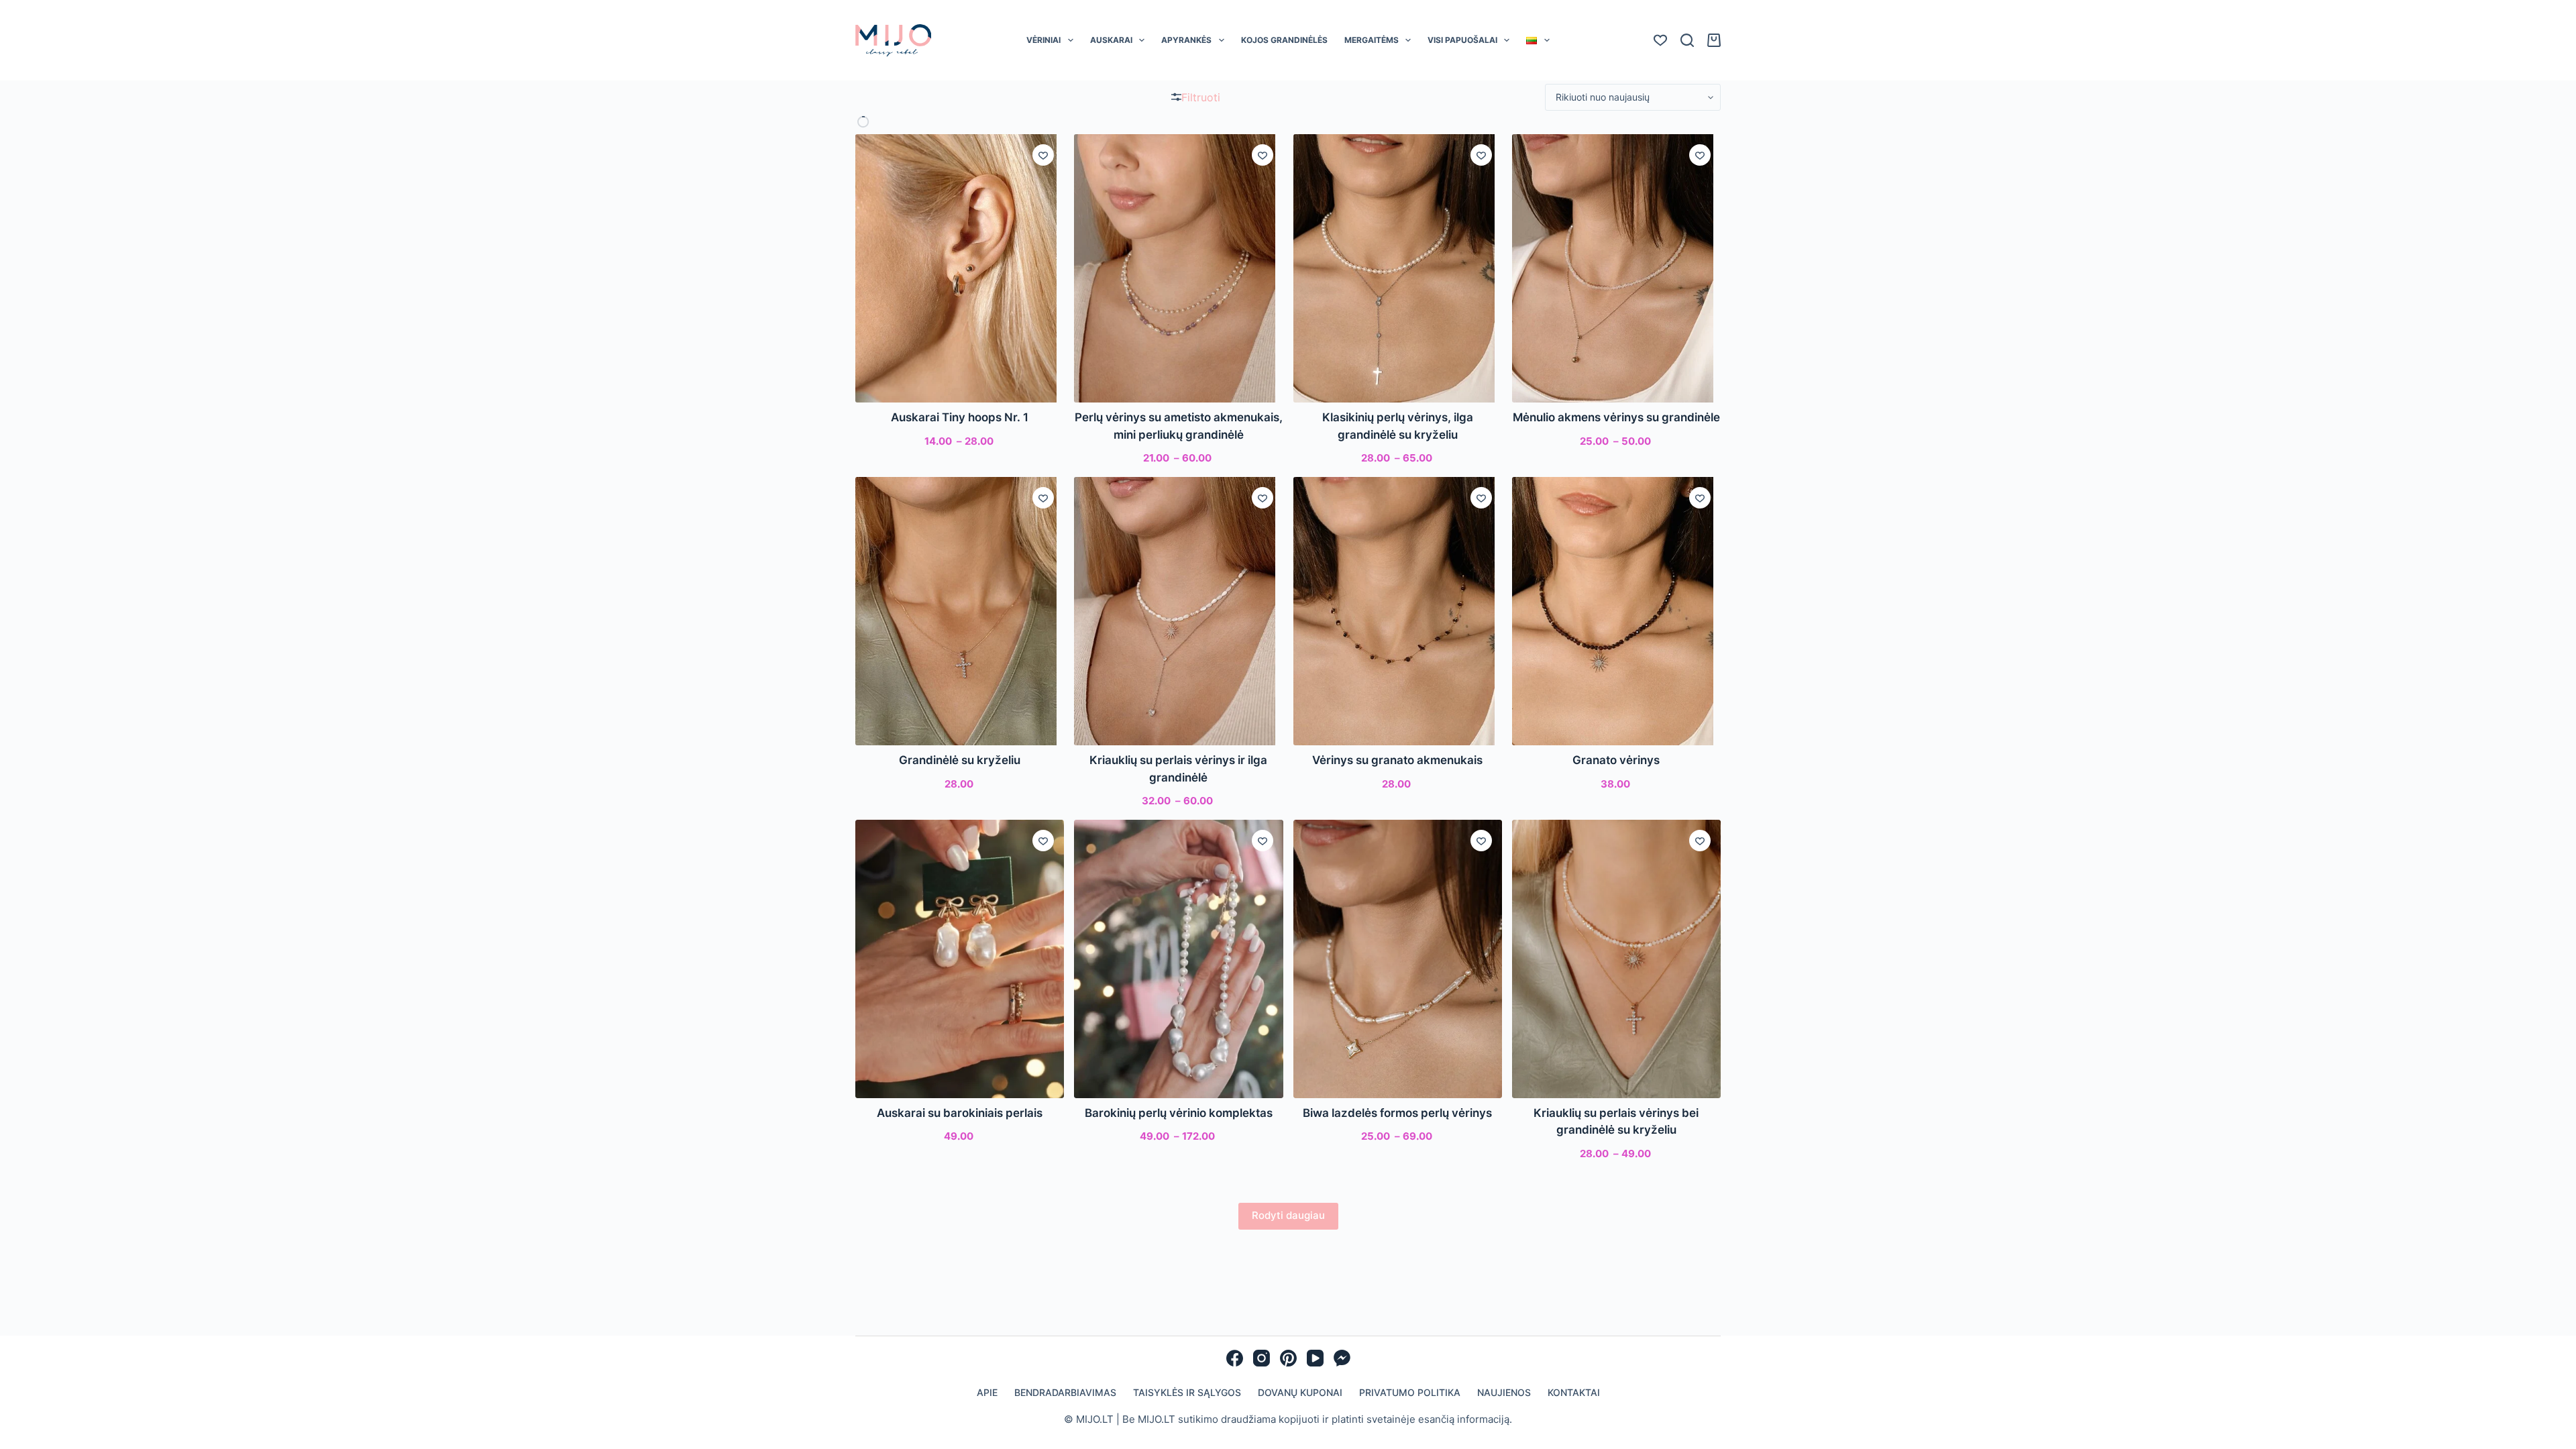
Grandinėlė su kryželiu (960, 760)
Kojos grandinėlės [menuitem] (1284, 40)
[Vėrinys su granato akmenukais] (1398, 611)
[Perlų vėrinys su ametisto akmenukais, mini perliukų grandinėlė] (1178, 268)
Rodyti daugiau (1288, 1215)
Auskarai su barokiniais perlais (960, 1113)
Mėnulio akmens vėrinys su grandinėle (1616, 417)
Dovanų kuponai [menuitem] (1300, 1392)
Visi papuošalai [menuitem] (1462, 40)
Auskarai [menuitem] (1111, 40)
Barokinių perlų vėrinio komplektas (1179, 1113)
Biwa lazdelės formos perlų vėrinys (1397, 1113)
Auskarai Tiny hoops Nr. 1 (960, 417)
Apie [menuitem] (987, 1392)
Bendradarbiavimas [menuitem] (1065, 1392)
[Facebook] (1235, 1358)
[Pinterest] (1288, 1358)
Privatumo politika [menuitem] (1410, 1392)
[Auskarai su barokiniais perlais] (960, 959)
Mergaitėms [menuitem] (1372, 40)
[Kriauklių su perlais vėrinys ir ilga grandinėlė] (1178, 611)
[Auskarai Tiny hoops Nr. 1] (960, 268)
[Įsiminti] (1043, 155)
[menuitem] (1538, 40)
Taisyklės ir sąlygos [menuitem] (1187, 1392)
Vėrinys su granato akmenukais (1397, 760)
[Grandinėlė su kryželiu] (960, 611)
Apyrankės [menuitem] (1186, 40)
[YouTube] (1315, 1358)
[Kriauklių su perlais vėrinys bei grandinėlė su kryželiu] (1616, 959)
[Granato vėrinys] (1616, 611)
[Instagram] (1262, 1358)
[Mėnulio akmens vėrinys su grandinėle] (1616, 268)
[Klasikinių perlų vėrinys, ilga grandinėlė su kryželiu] (1398, 268)
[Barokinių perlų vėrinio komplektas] (1178, 959)
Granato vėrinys (1616, 760)
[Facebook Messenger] (1342, 1358)
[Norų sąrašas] (1660, 40)
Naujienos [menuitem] (1504, 1392)
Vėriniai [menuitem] (1043, 40)
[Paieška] (1687, 40)
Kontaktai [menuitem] (1574, 1392)
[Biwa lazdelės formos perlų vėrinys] (1398, 959)
